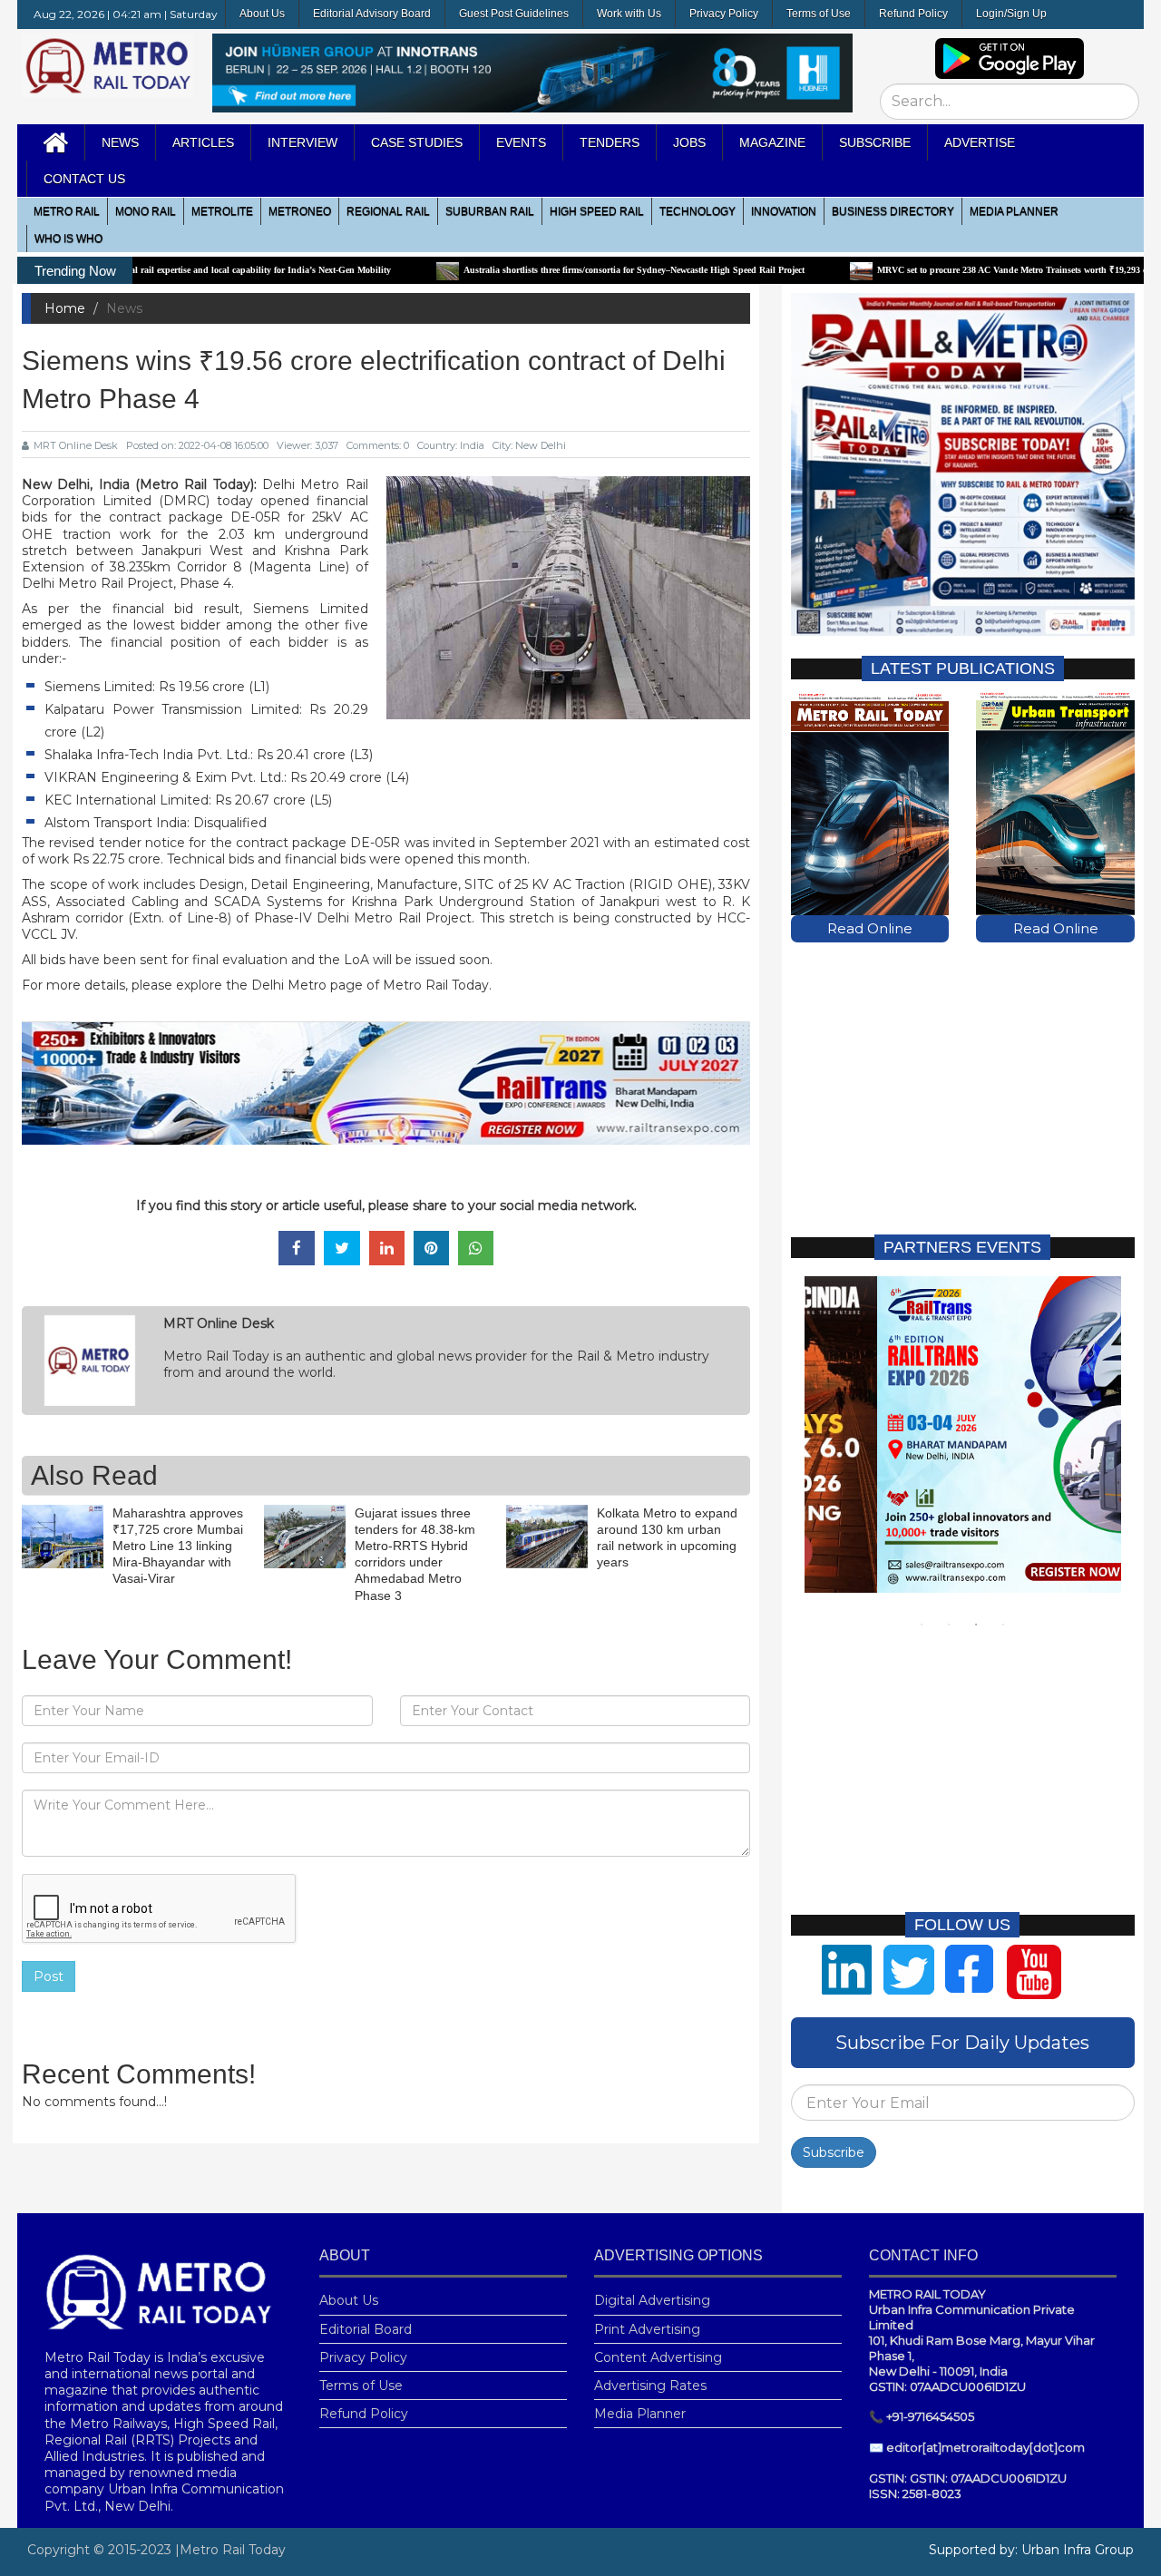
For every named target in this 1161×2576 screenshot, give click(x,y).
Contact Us (84, 179)
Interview (302, 142)
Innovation (784, 211)
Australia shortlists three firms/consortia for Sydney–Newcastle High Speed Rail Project (536, 270)
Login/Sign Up (1011, 14)
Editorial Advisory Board (372, 14)
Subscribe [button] (875, 142)
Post (49, 1976)
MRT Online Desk (76, 445)
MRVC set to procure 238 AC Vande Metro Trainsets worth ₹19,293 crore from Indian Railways (966, 270)
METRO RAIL (67, 211)
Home (65, 308)
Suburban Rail (490, 211)
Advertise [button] (980, 142)
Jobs (689, 142)
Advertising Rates (650, 2386)
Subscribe (834, 2152)
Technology (698, 211)
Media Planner (640, 2414)
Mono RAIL (146, 211)
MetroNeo (300, 211)
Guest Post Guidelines (514, 14)
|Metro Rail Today (230, 2550)
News (120, 142)
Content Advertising (658, 2357)
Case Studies (417, 142)
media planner (1014, 211)
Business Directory (893, 211)
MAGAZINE (772, 142)
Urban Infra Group (1078, 2550)
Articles (203, 142)
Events (521, 142)
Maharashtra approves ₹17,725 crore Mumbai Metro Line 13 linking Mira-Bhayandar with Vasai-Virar (178, 1546)
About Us (262, 14)
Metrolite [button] (222, 211)
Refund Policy (913, 14)
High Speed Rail (597, 211)
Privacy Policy (724, 14)
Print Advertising (647, 2329)
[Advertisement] (963, 1088)
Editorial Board (366, 2329)
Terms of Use (819, 14)
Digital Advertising (652, 2300)
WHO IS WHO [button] (68, 239)
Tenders (610, 142)
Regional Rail (388, 211)
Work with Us (629, 14)
